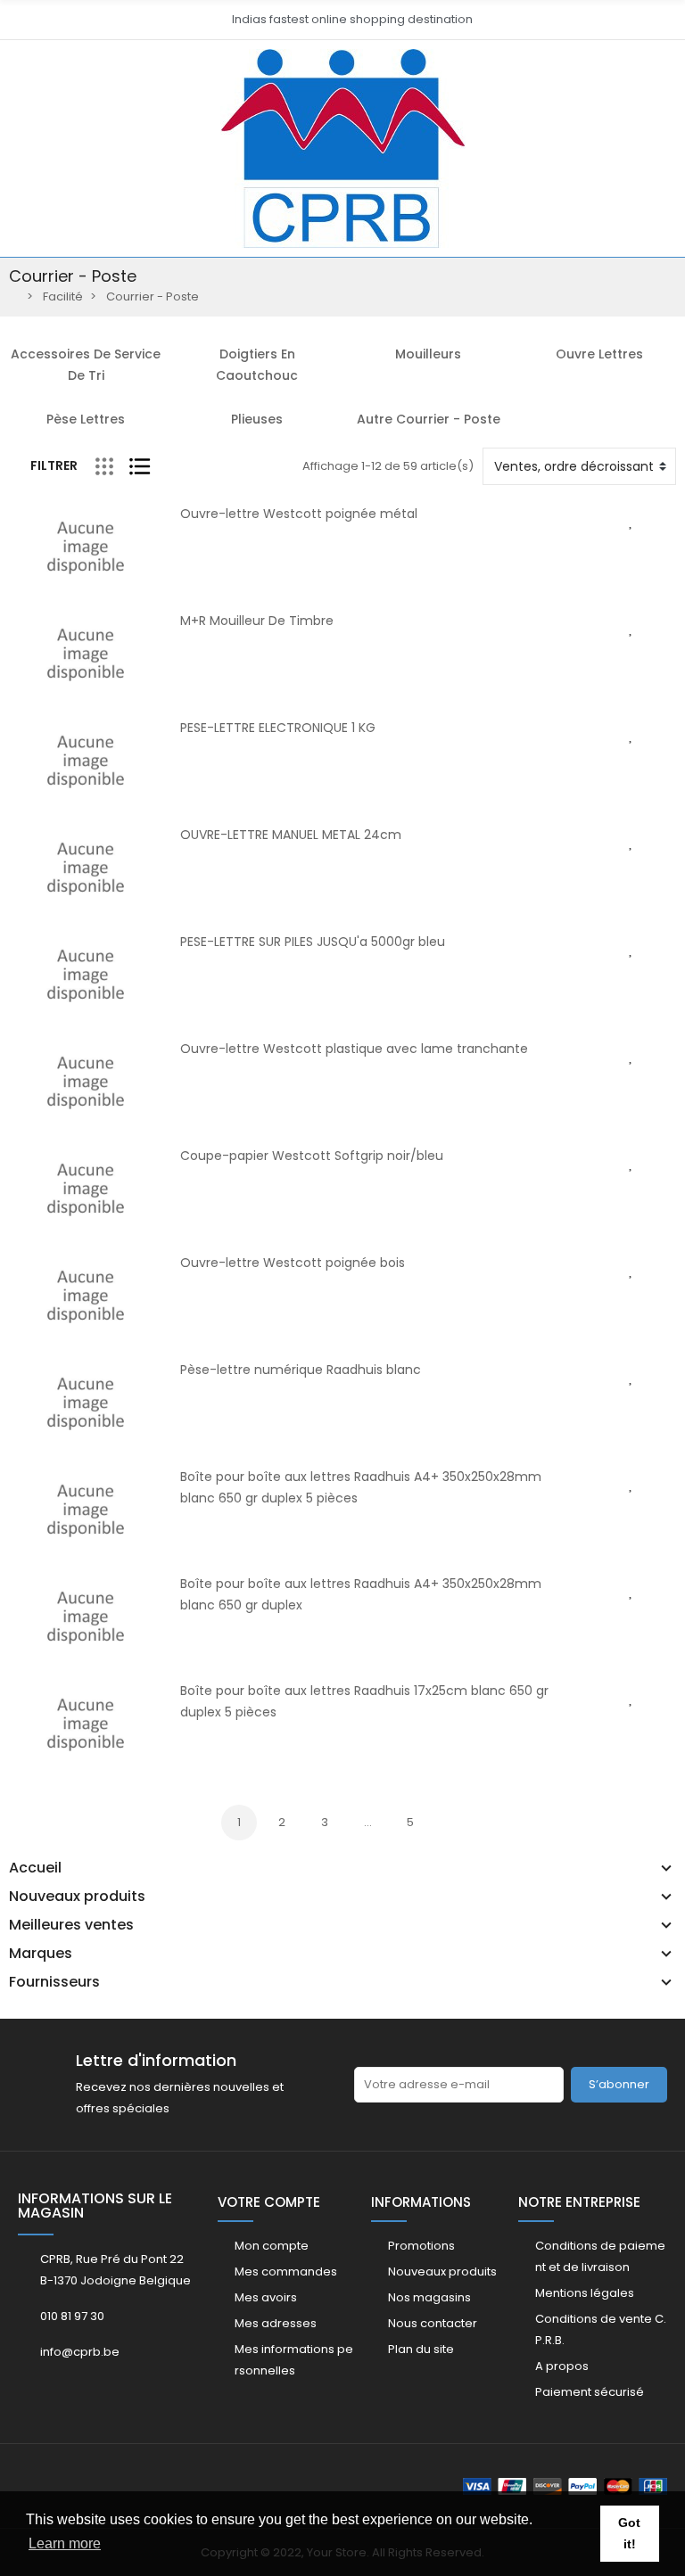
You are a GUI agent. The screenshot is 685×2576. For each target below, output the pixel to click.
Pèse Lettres (86, 419)
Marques (41, 1954)
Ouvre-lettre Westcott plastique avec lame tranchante (354, 1049)
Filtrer (54, 465)
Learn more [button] (65, 2543)
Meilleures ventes (71, 1925)
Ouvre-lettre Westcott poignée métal (299, 514)
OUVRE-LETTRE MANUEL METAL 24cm (291, 835)
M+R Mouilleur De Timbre (257, 621)
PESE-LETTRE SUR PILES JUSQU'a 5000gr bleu (313, 942)
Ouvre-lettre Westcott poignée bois (293, 1263)
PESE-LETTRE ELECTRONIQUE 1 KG (278, 728)
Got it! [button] (629, 2533)
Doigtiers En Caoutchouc (257, 365)
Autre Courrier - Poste (429, 419)
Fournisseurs (54, 1982)
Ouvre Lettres (599, 354)
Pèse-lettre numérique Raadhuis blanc (301, 1370)
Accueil (35, 1868)
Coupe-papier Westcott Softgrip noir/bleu (312, 1156)
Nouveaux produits (77, 1897)
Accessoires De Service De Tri (86, 365)
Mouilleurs (428, 354)
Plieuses (257, 419)
